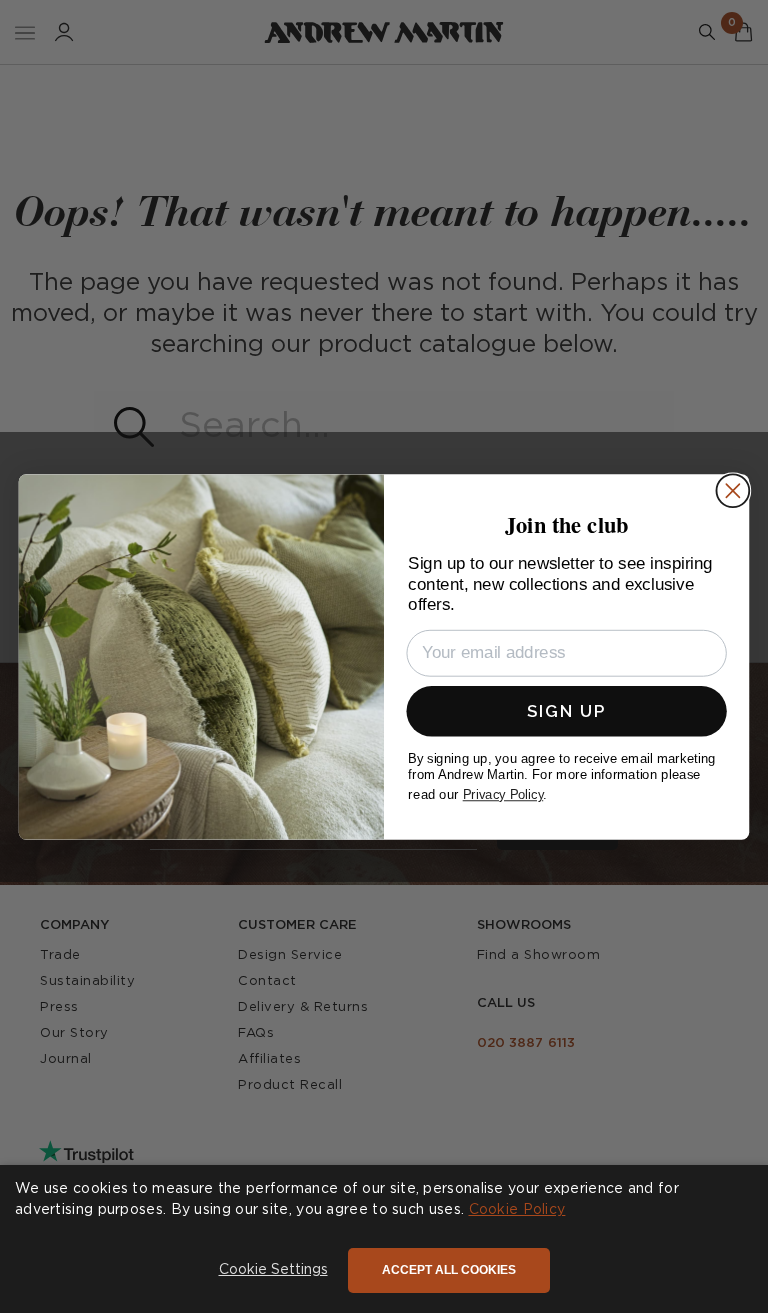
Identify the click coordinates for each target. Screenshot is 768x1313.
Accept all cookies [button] (449, 1270)
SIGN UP (566, 710)
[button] (273, 1271)
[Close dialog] (732, 490)
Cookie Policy (517, 1210)
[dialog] (384, 1239)
